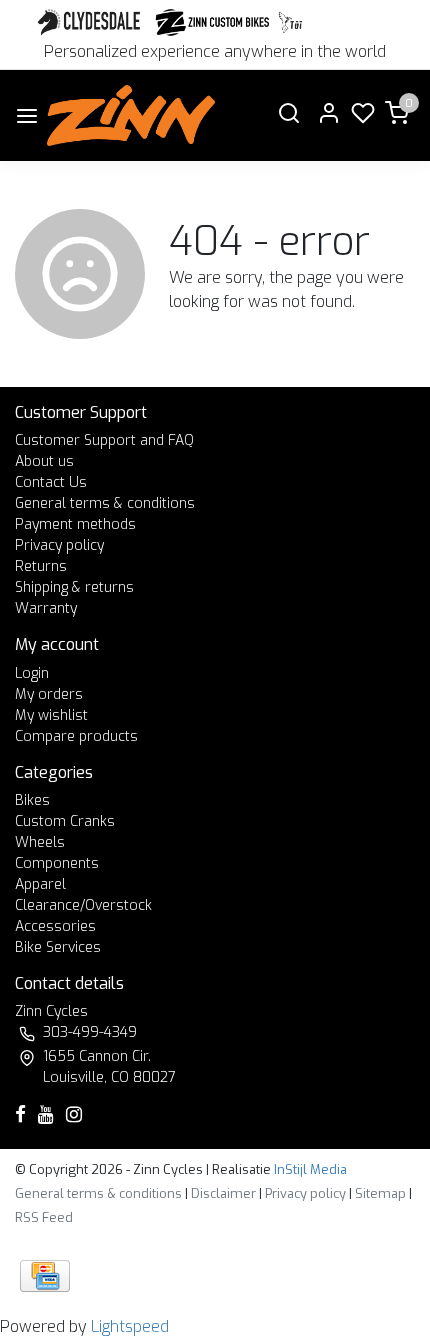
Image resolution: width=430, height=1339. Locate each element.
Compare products (76, 736)
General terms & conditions (105, 503)
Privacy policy (59, 545)
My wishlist (51, 715)
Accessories (55, 926)
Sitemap (380, 1193)
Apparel (40, 884)
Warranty (46, 608)
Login (32, 673)
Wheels (40, 842)
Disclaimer (223, 1193)
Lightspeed (130, 1326)
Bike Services (58, 947)
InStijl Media (309, 1169)
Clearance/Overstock (83, 905)
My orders (49, 694)
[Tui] (290, 22)
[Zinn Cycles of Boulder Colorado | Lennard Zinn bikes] (131, 115)
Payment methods (75, 524)
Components (57, 863)
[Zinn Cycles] (213, 22)
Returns (41, 566)
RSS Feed (44, 1217)
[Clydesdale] (91, 22)
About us (44, 461)
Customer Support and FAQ (104, 440)
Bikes (32, 800)
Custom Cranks (65, 821)
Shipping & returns (74, 587)
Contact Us (51, 482)
